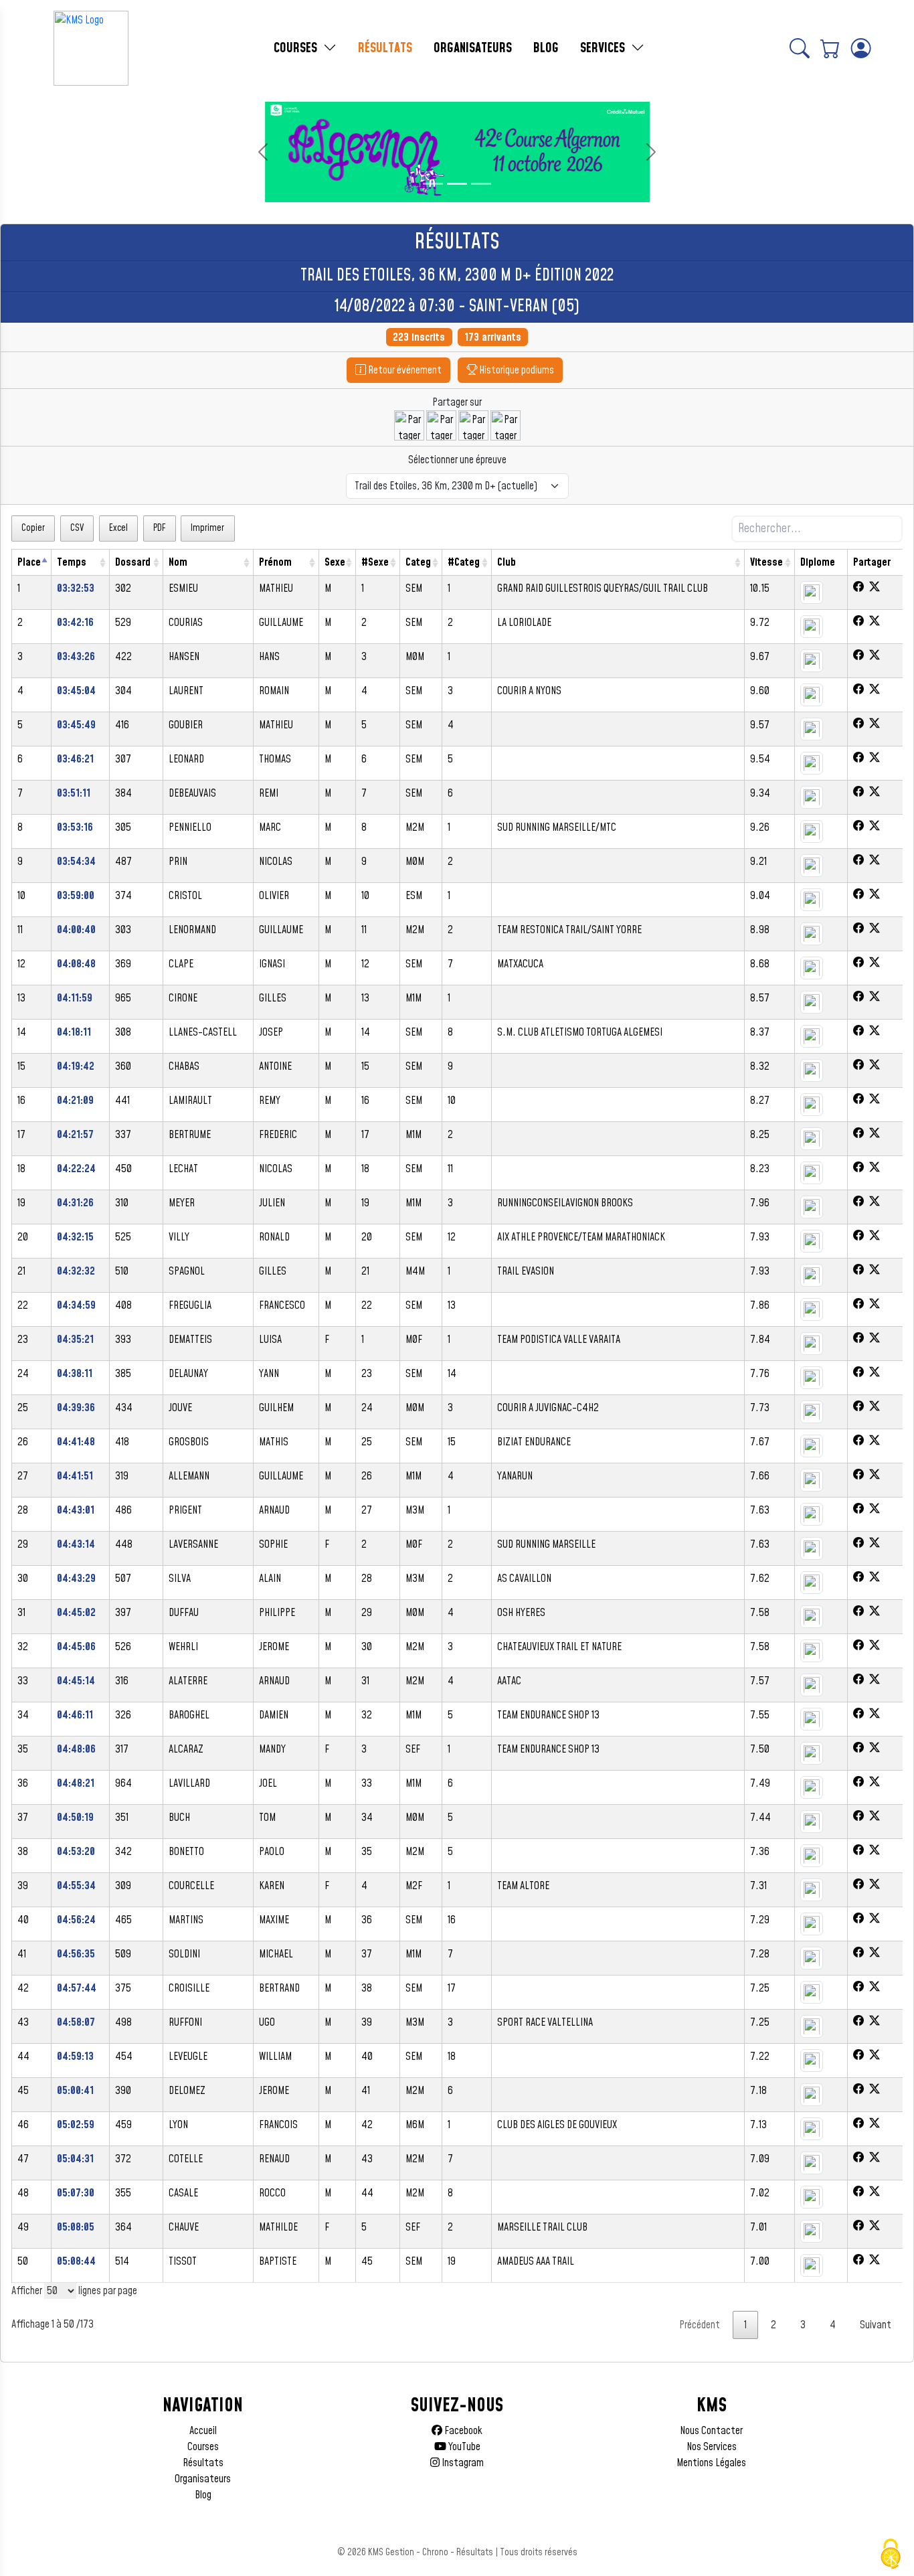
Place (29, 562)
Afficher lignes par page (74, 2291)
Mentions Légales (711, 2463)
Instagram (462, 2463)
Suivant (876, 2325)
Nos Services (712, 2447)
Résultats (203, 2463)
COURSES (297, 48)
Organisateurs (203, 2479)
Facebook (462, 2431)
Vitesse (766, 562)
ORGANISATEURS (473, 48)
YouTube (463, 2447)
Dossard (133, 562)
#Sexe (375, 562)
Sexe (335, 562)
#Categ (464, 562)
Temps (72, 562)
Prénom (275, 562)
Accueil (203, 2431)
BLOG (546, 48)
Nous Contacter (711, 2431)
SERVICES (604, 48)
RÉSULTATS (385, 48)
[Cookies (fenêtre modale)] (891, 2554)
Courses (203, 2447)
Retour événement (404, 370)
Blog (203, 2495)
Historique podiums (516, 370)
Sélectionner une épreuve (457, 460)
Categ (418, 562)
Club (507, 562)
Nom (178, 562)
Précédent (700, 2325)
